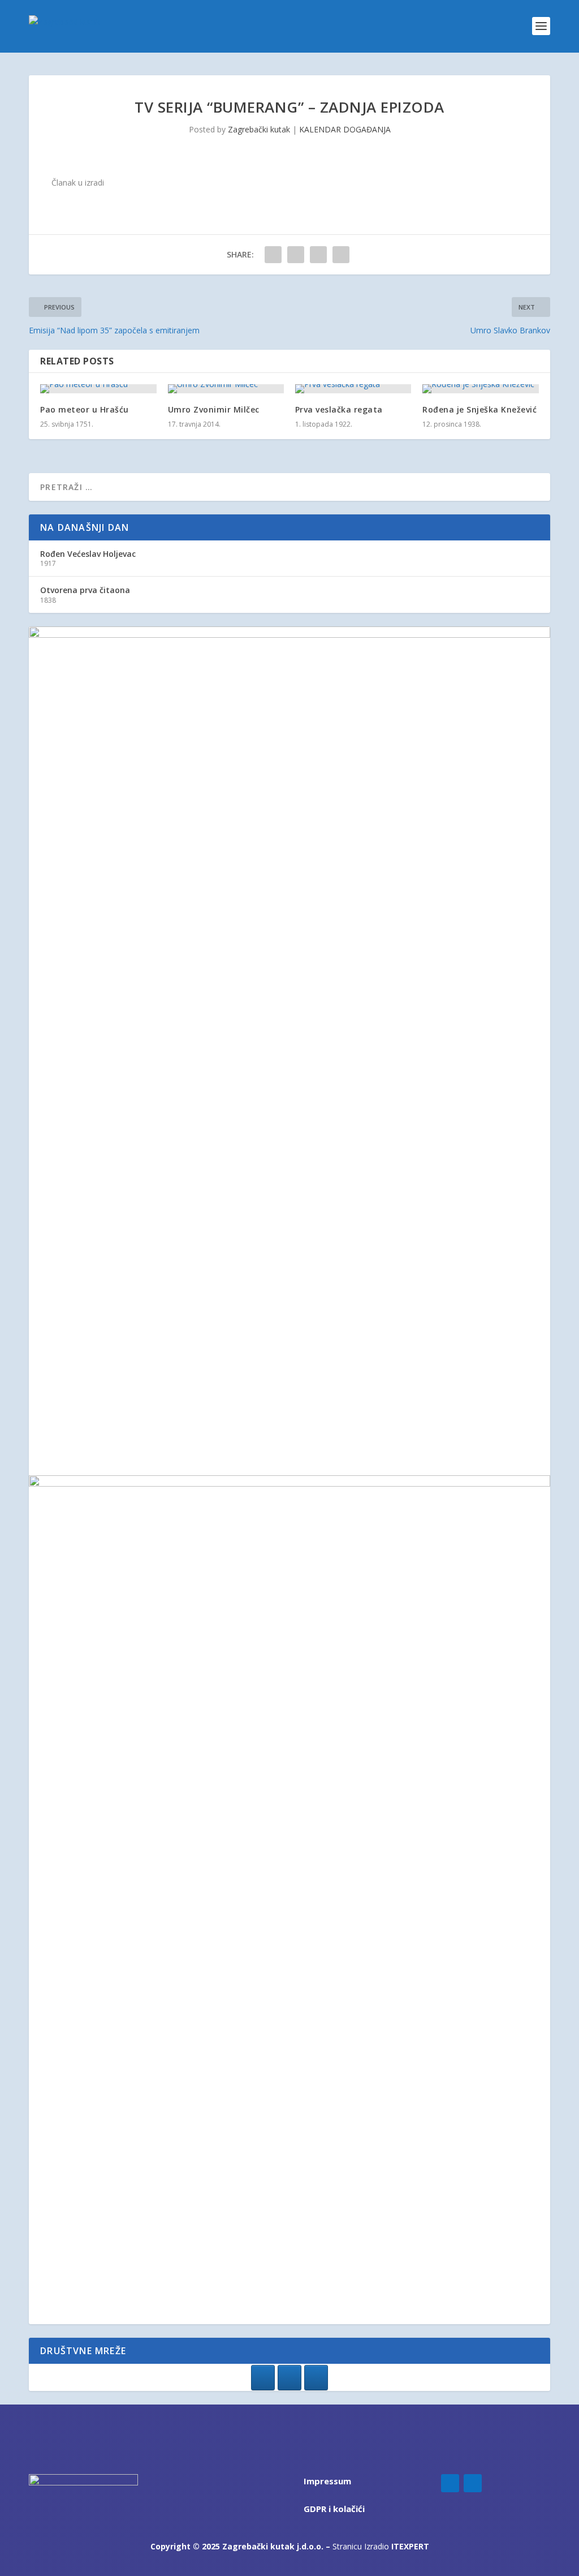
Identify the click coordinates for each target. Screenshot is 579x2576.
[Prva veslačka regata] (353, 389)
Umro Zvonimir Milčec (214, 409)
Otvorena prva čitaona (85, 590)
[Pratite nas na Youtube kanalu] (316, 2378)
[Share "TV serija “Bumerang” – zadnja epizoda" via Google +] (318, 255)
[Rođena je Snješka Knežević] (480, 389)
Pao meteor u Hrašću (85, 409)
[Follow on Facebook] (450, 2483)
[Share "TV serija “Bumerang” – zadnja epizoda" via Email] (341, 255)
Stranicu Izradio (381, 2546)
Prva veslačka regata (339, 409)
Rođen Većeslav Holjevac (88, 554)
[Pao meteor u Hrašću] (98, 389)
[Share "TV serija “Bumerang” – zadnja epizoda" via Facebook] (273, 255)
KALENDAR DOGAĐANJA (345, 129)
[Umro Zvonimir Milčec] (226, 389)
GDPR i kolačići (334, 2509)
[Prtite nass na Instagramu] (289, 2378)
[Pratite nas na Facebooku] (263, 2378)
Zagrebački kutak (259, 129)
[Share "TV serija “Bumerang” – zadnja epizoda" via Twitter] (296, 255)
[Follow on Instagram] (473, 2483)
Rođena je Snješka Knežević (479, 409)
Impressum (327, 2481)
